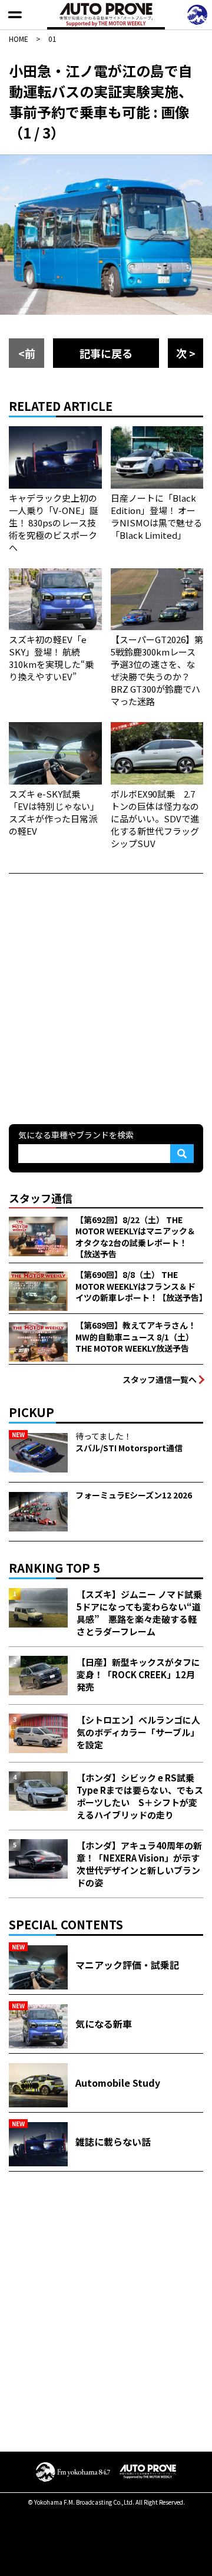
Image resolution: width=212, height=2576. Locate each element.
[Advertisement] (106, 997)
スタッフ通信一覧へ (160, 1379)
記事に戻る (106, 353)
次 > (186, 353)
